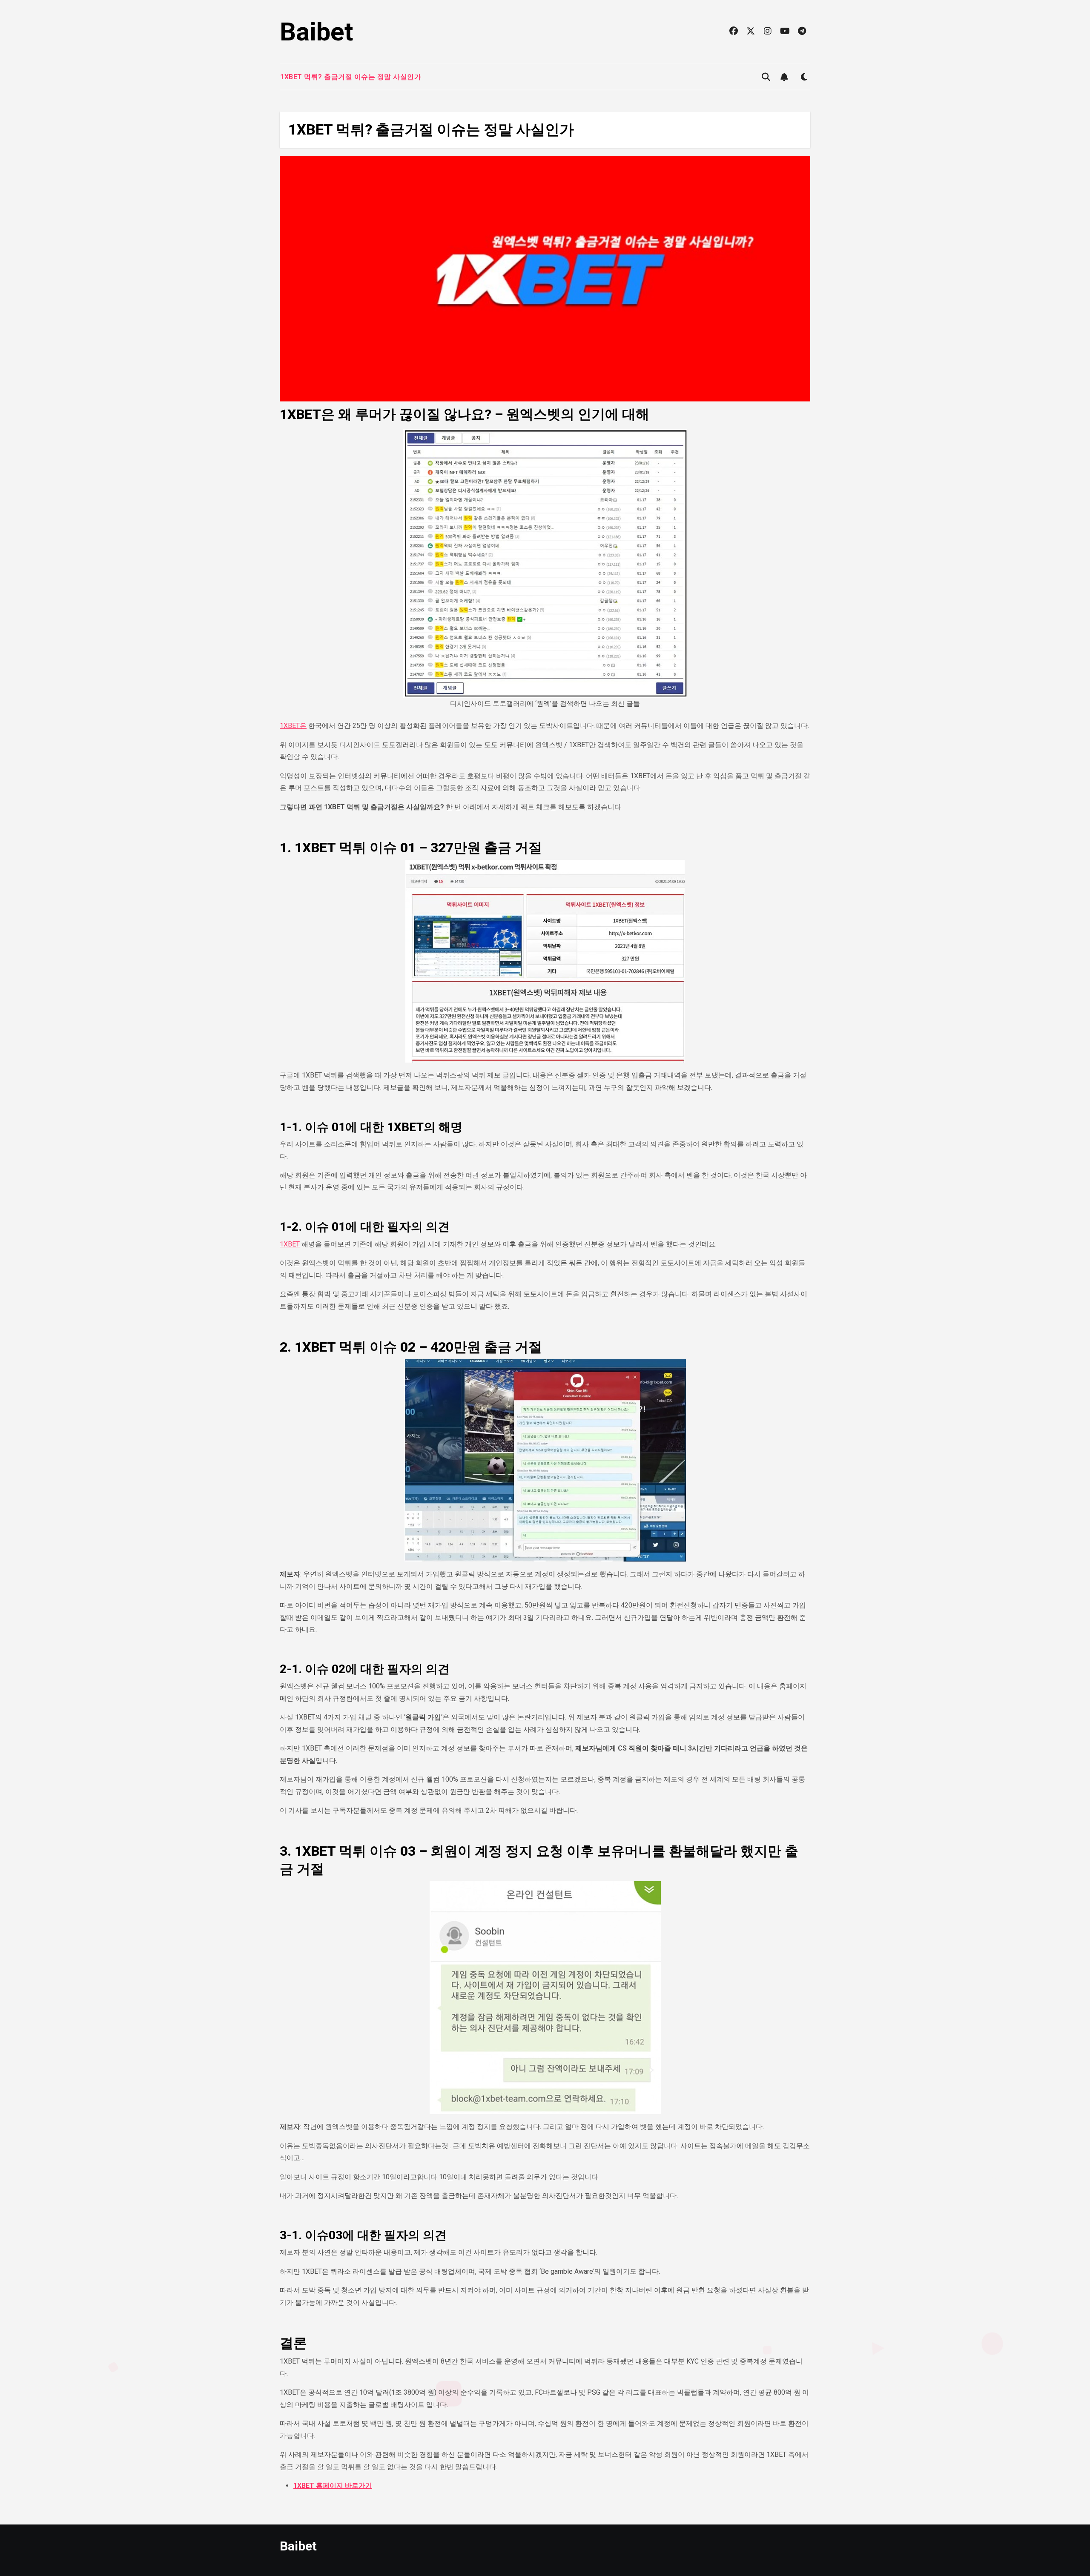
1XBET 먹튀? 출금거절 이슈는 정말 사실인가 (351, 77)
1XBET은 (293, 726)
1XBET (290, 1244)
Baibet (316, 32)
